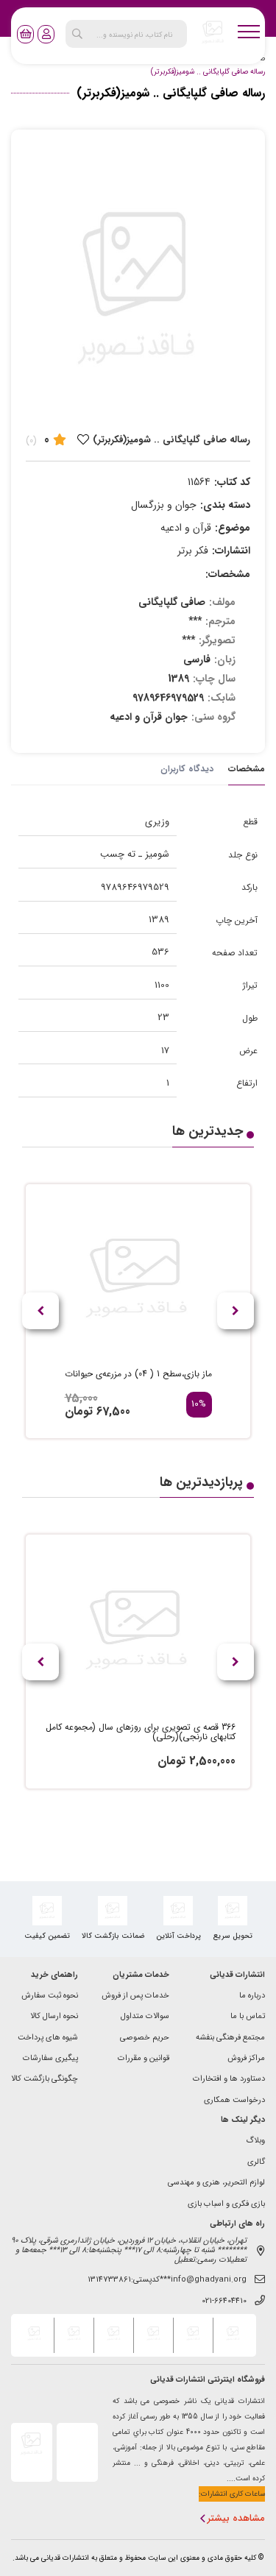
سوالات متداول (145, 2017)
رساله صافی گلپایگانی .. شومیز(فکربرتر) (208, 72)
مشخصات (247, 769)
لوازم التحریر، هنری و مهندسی (216, 2183)
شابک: (222, 698)
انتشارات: (231, 551)
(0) (31, 440)
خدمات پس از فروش (135, 1996)
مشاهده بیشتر (236, 2519)
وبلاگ (255, 2141)
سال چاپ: (214, 679)
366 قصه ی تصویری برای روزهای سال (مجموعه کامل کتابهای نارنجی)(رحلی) (141, 1733)
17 (165, 1051)
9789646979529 (135, 887)
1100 (162, 985)
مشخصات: (228, 574)
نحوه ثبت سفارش (50, 1996)
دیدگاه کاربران (187, 769)
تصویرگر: (217, 640)
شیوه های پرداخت (48, 2038)
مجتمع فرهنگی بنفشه (230, 2038)
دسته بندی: (225, 505)
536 (160, 952)
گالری (256, 2163)
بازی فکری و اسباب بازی (226, 2205)
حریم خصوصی (145, 2038)
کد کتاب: (232, 482)
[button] (40, 1311)
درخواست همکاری (234, 2101)
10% (199, 1405)
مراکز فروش (246, 2059)
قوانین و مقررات (144, 2059)
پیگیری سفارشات (50, 2059)
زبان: (225, 659)
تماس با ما (248, 2017)
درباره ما (252, 1996)
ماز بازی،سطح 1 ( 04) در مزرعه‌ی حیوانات (138, 1374)
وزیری (157, 822)
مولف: (222, 602)
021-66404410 (224, 2302)
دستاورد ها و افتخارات (229, 2080)
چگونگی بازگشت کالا (45, 2080)
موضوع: (233, 528)
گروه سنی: (213, 717)
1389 (159, 920)
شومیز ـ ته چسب (135, 854)
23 (163, 1018)
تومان (79, 1411)
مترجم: (220, 621)
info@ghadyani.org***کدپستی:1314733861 (167, 2280)
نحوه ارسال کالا (54, 2017)
